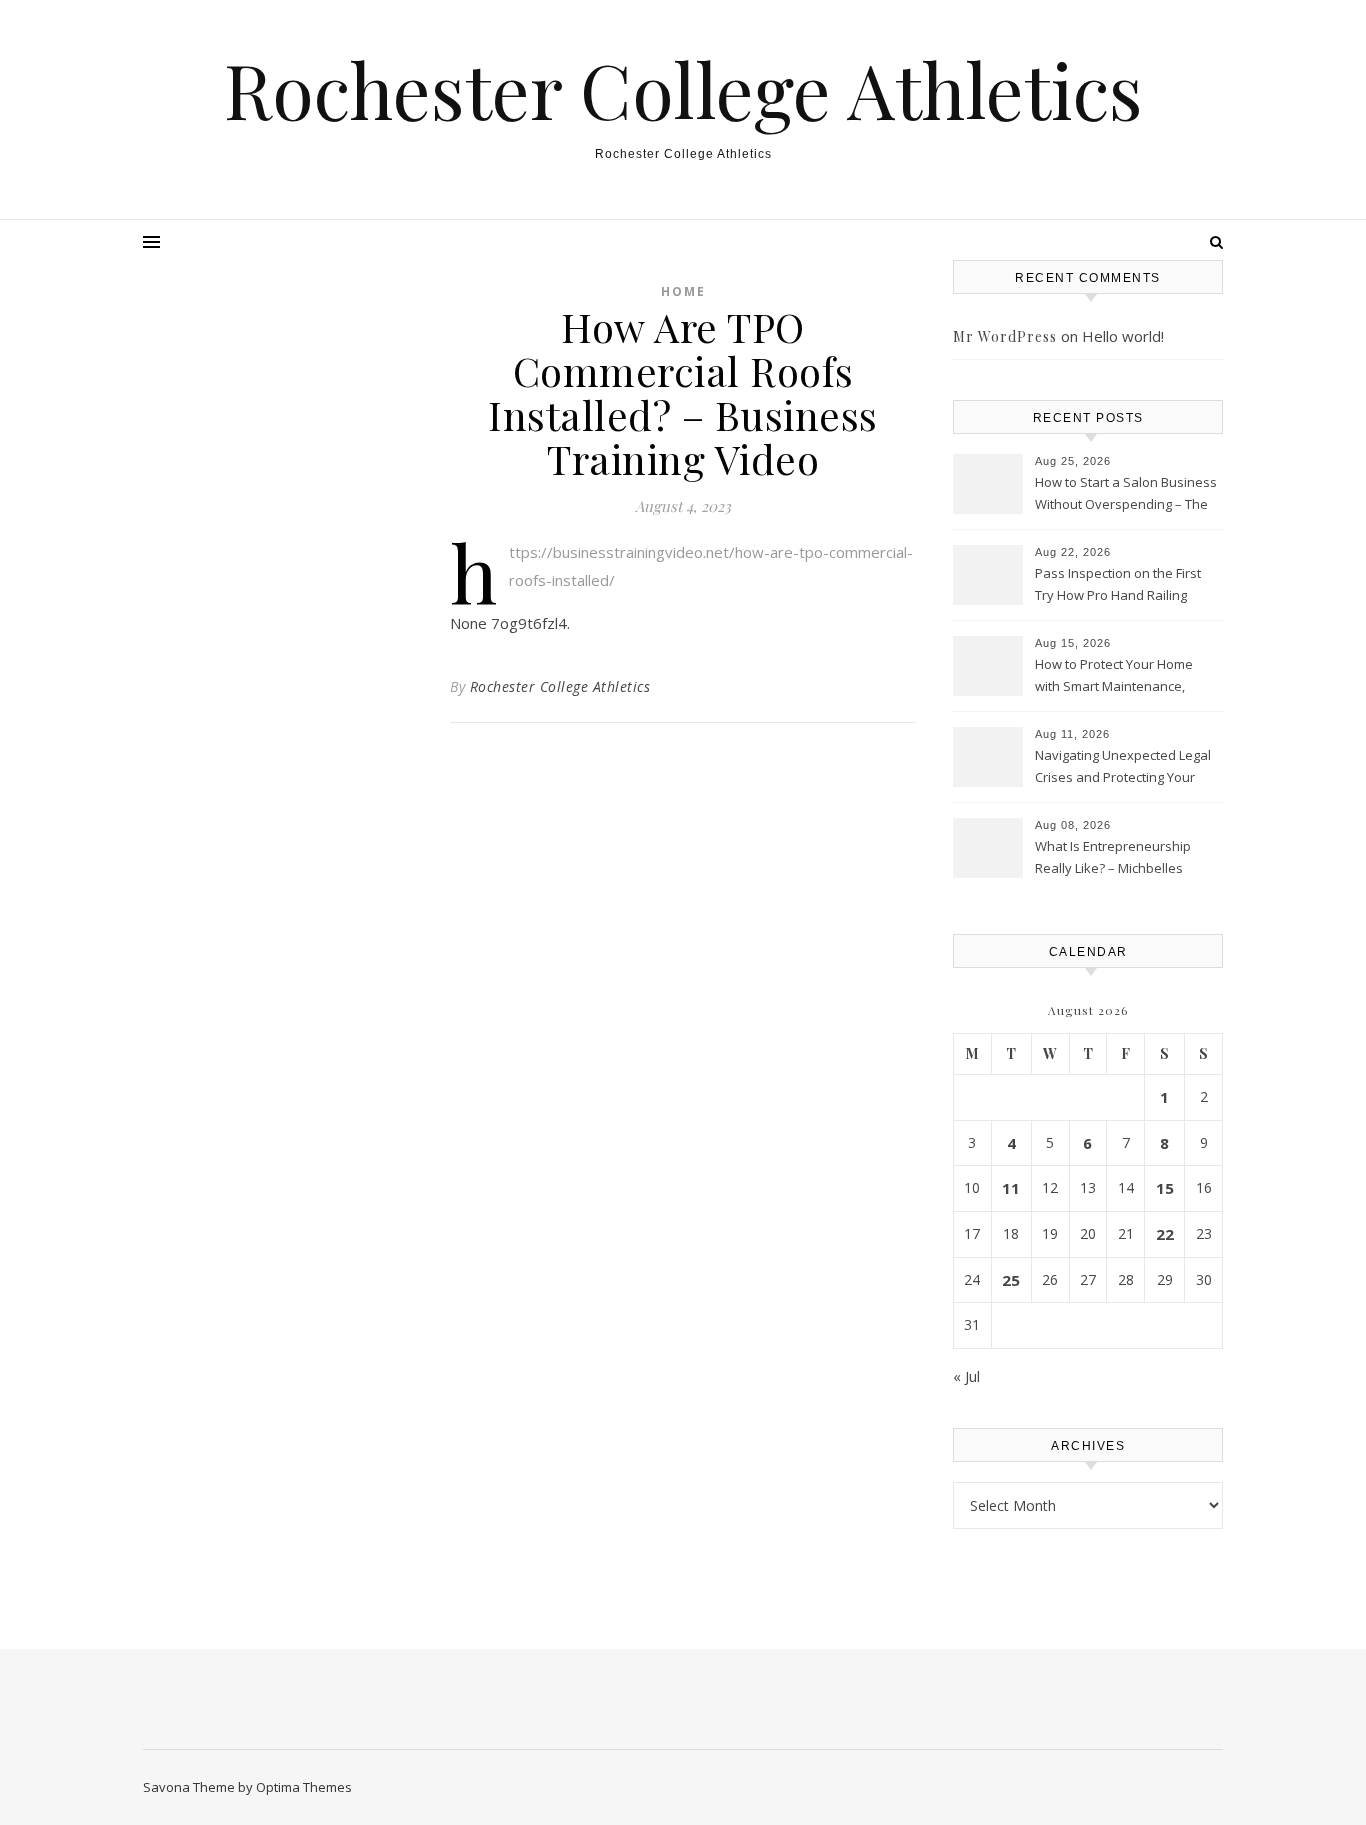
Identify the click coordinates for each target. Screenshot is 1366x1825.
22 (1165, 1234)
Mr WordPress (1005, 336)
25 (1011, 1280)
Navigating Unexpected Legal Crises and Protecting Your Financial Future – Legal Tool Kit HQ (1123, 768)
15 (1165, 1188)
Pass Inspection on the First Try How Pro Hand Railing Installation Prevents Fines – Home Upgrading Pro (1120, 586)
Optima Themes (304, 1787)
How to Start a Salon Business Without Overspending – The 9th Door (1126, 495)
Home (683, 291)
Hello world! (1123, 336)
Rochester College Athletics (683, 89)
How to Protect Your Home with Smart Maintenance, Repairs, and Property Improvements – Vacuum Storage (1114, 677)
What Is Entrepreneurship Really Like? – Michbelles (1113, 857)
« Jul (966, 1376)
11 (1011, 1188)
